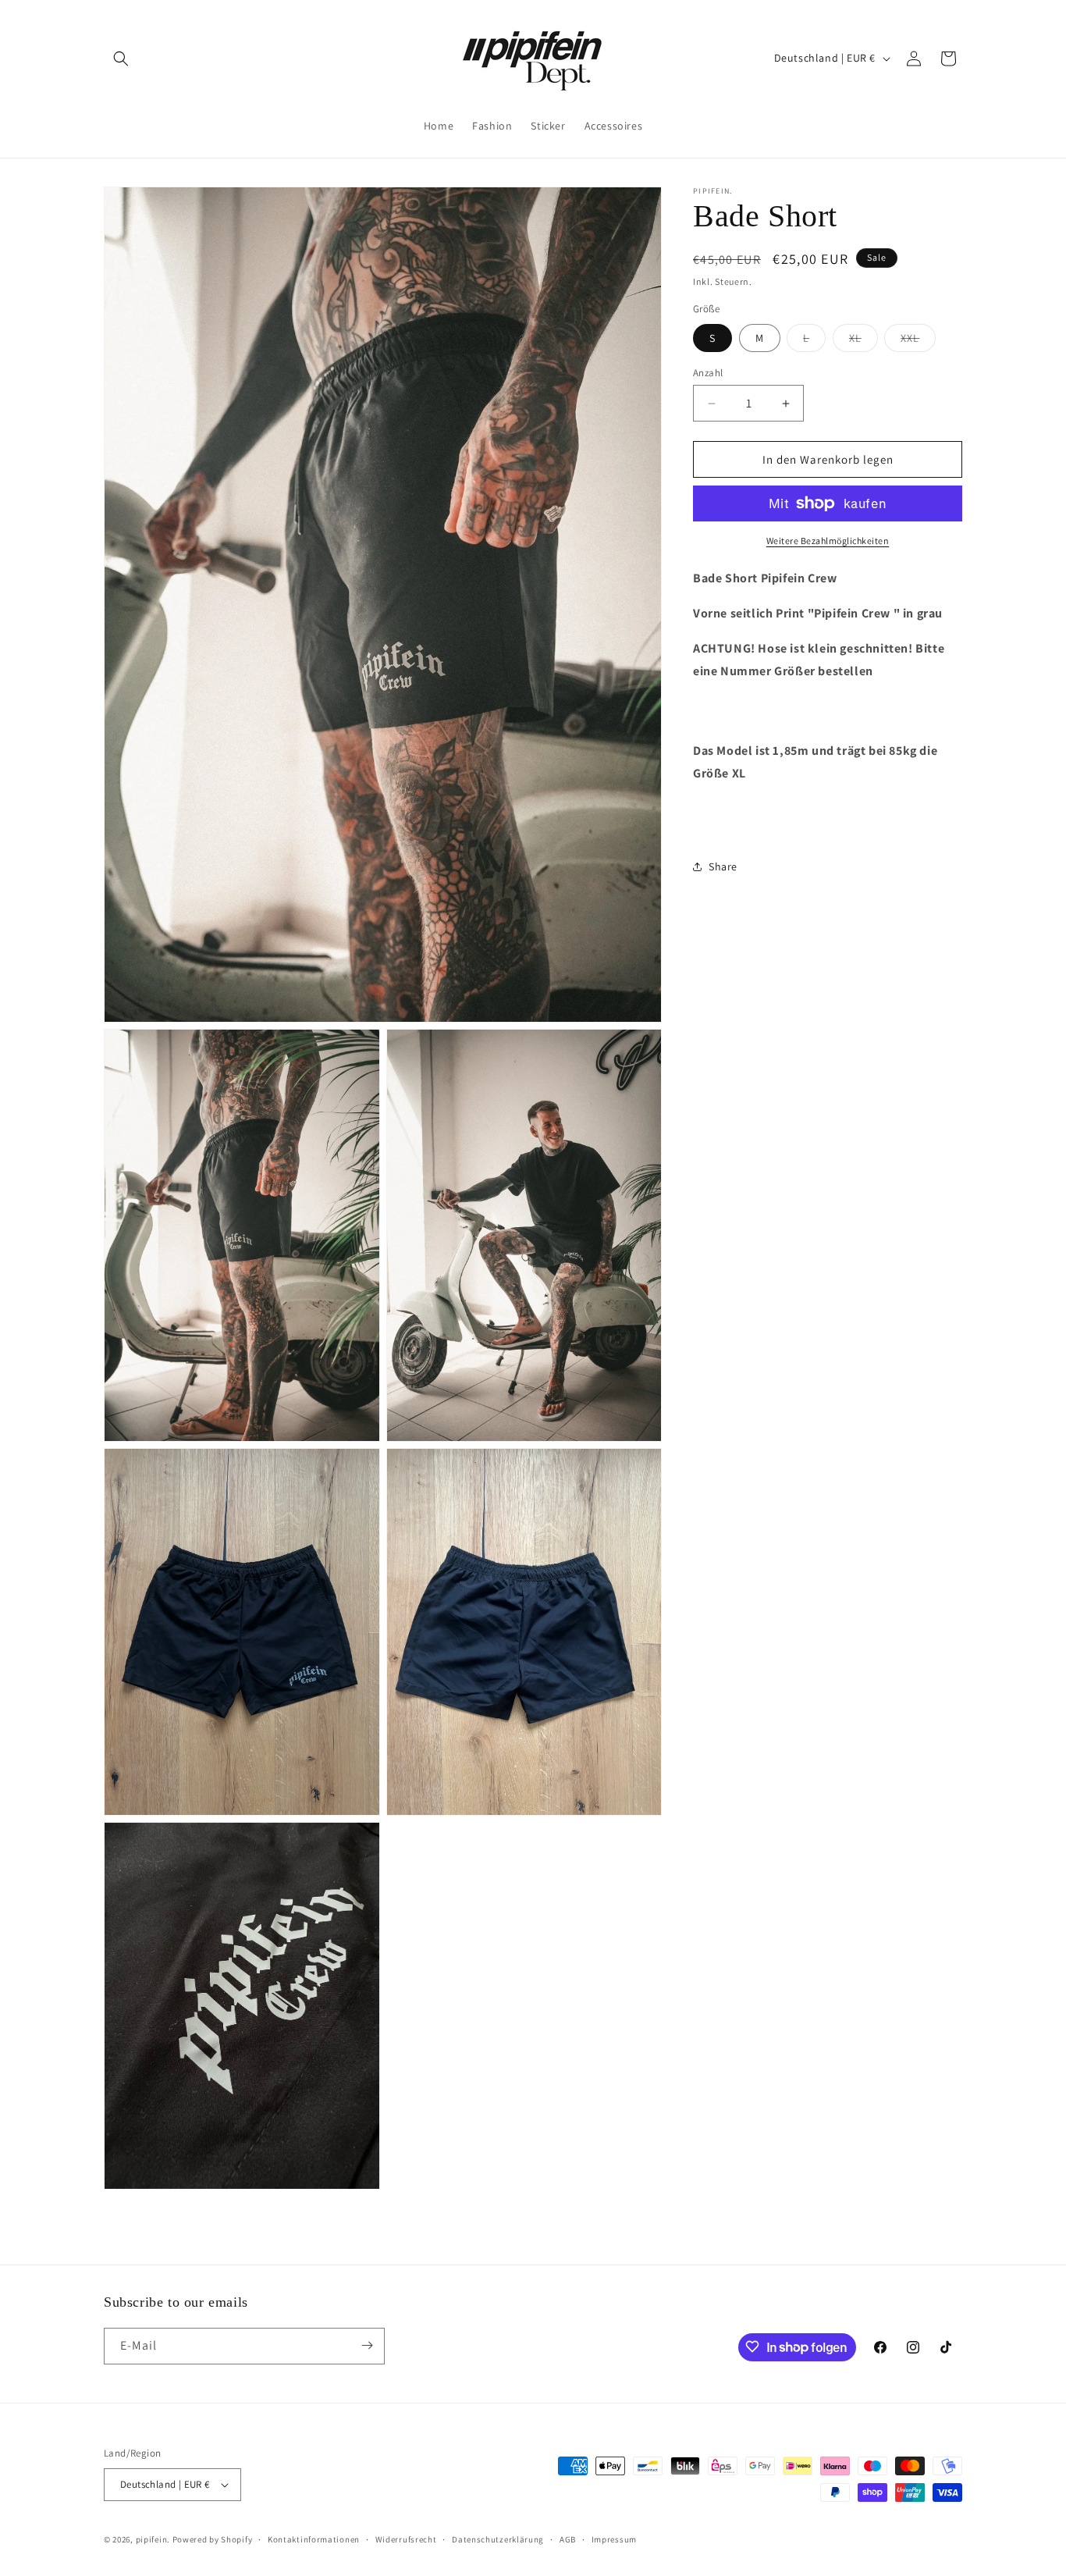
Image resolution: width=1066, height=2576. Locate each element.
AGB (568, 2539)
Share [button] (723, 866)
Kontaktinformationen (314, 2539)
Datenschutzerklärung (498, 2539)
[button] (121, 59)
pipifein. (153, 2539)
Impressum (614, 2539)
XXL (918, 341)
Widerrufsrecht (406, 2539)
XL (863, 341)
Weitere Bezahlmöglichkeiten (828, 541)
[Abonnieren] (367, 2345)
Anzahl (708, 373)
